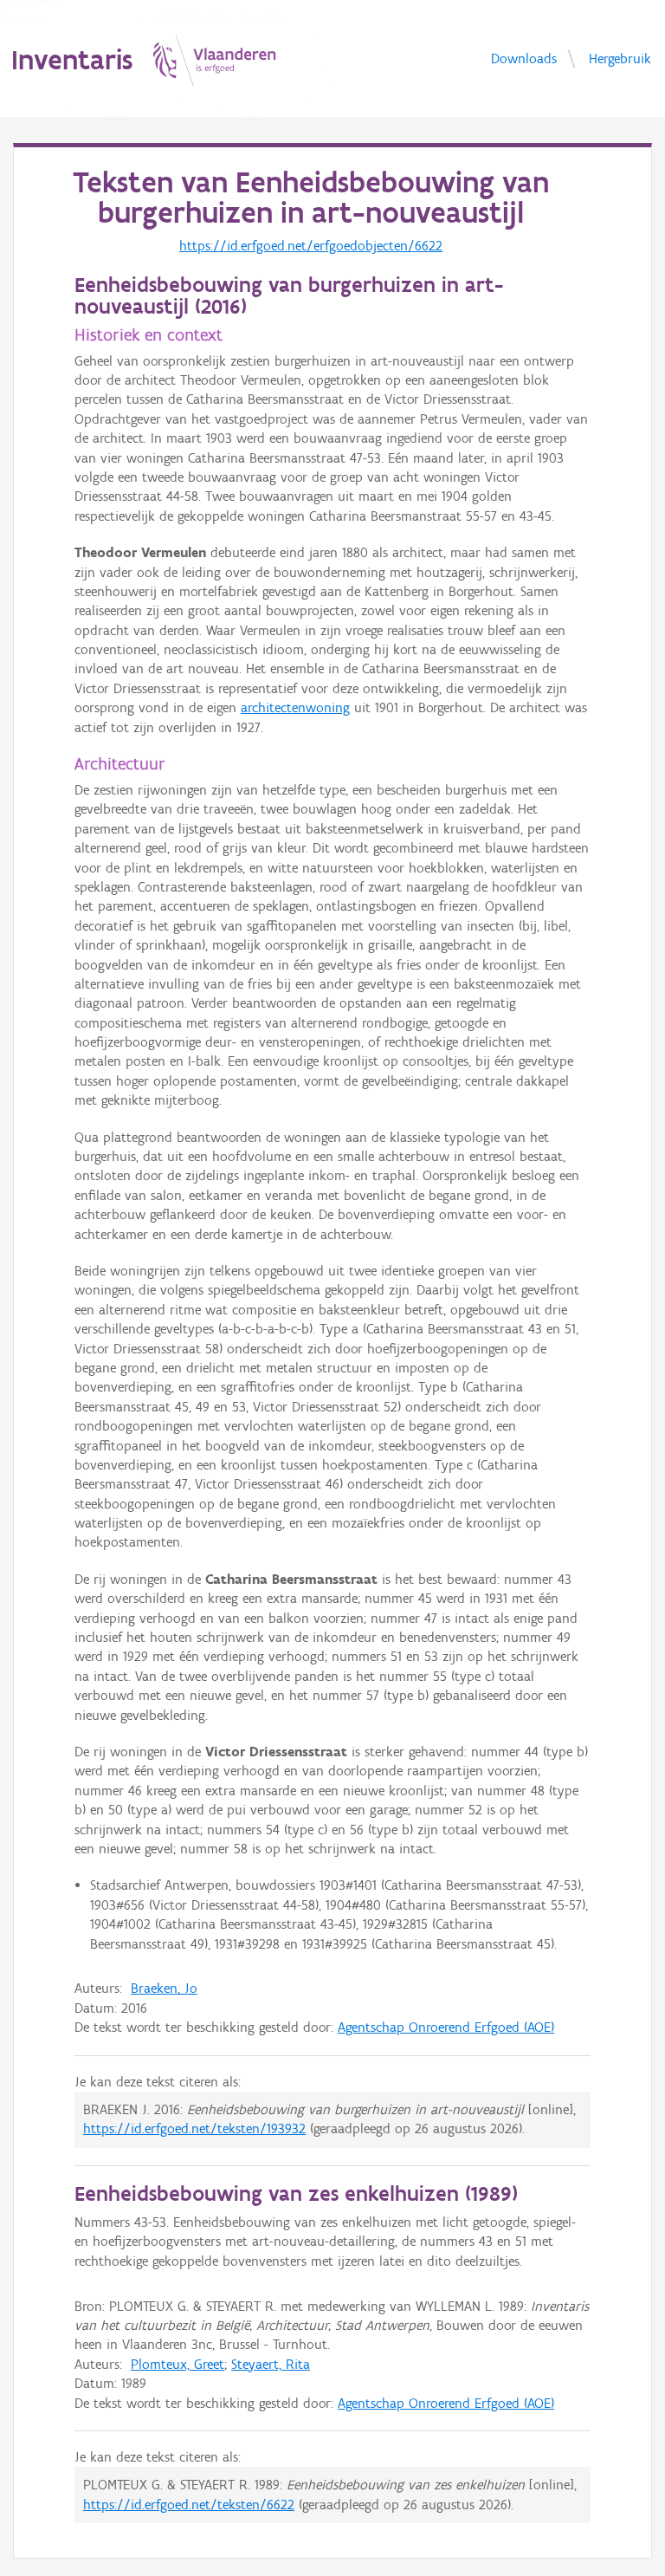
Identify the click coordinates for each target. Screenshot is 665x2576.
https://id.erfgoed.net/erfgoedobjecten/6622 (311, 246)
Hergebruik (620, 58)
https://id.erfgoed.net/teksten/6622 (189, 2505)
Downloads (524, 58)
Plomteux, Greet (178, 2364)
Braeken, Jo (164, 1988)
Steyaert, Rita (271, 2364)
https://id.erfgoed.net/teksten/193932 (194, 2128)
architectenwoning (295, 707)
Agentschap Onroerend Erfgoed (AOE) (446, 2027)
